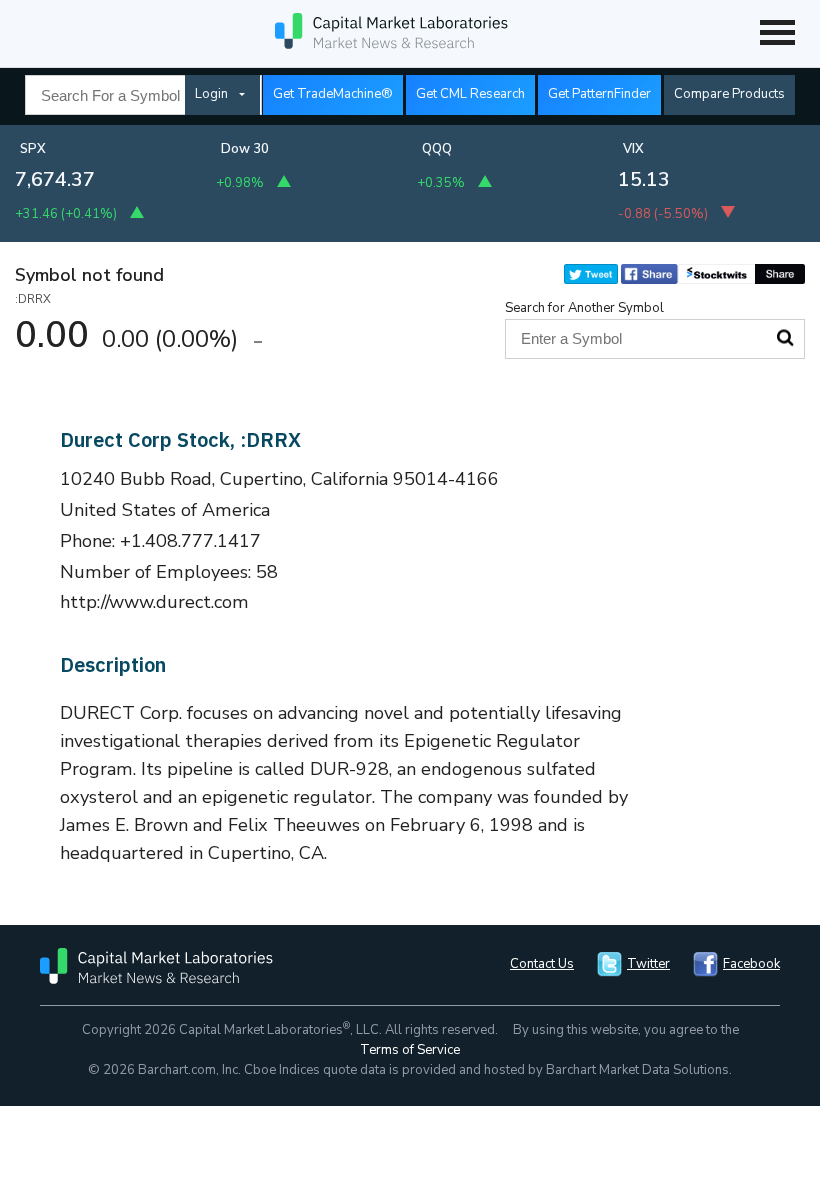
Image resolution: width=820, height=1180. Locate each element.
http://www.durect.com (154, 602)
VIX (633, 149)
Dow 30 (245, 149)
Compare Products (729, 94)
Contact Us (542, 964)
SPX (33, 149)
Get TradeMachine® (333, 94)
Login (211, 94)
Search (785, 338)
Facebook (751, 964)
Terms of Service (410, 1050)
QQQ (437, 149)
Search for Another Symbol (584, 308)
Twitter (648, 964)
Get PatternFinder (599, 94)
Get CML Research (470, 94)
